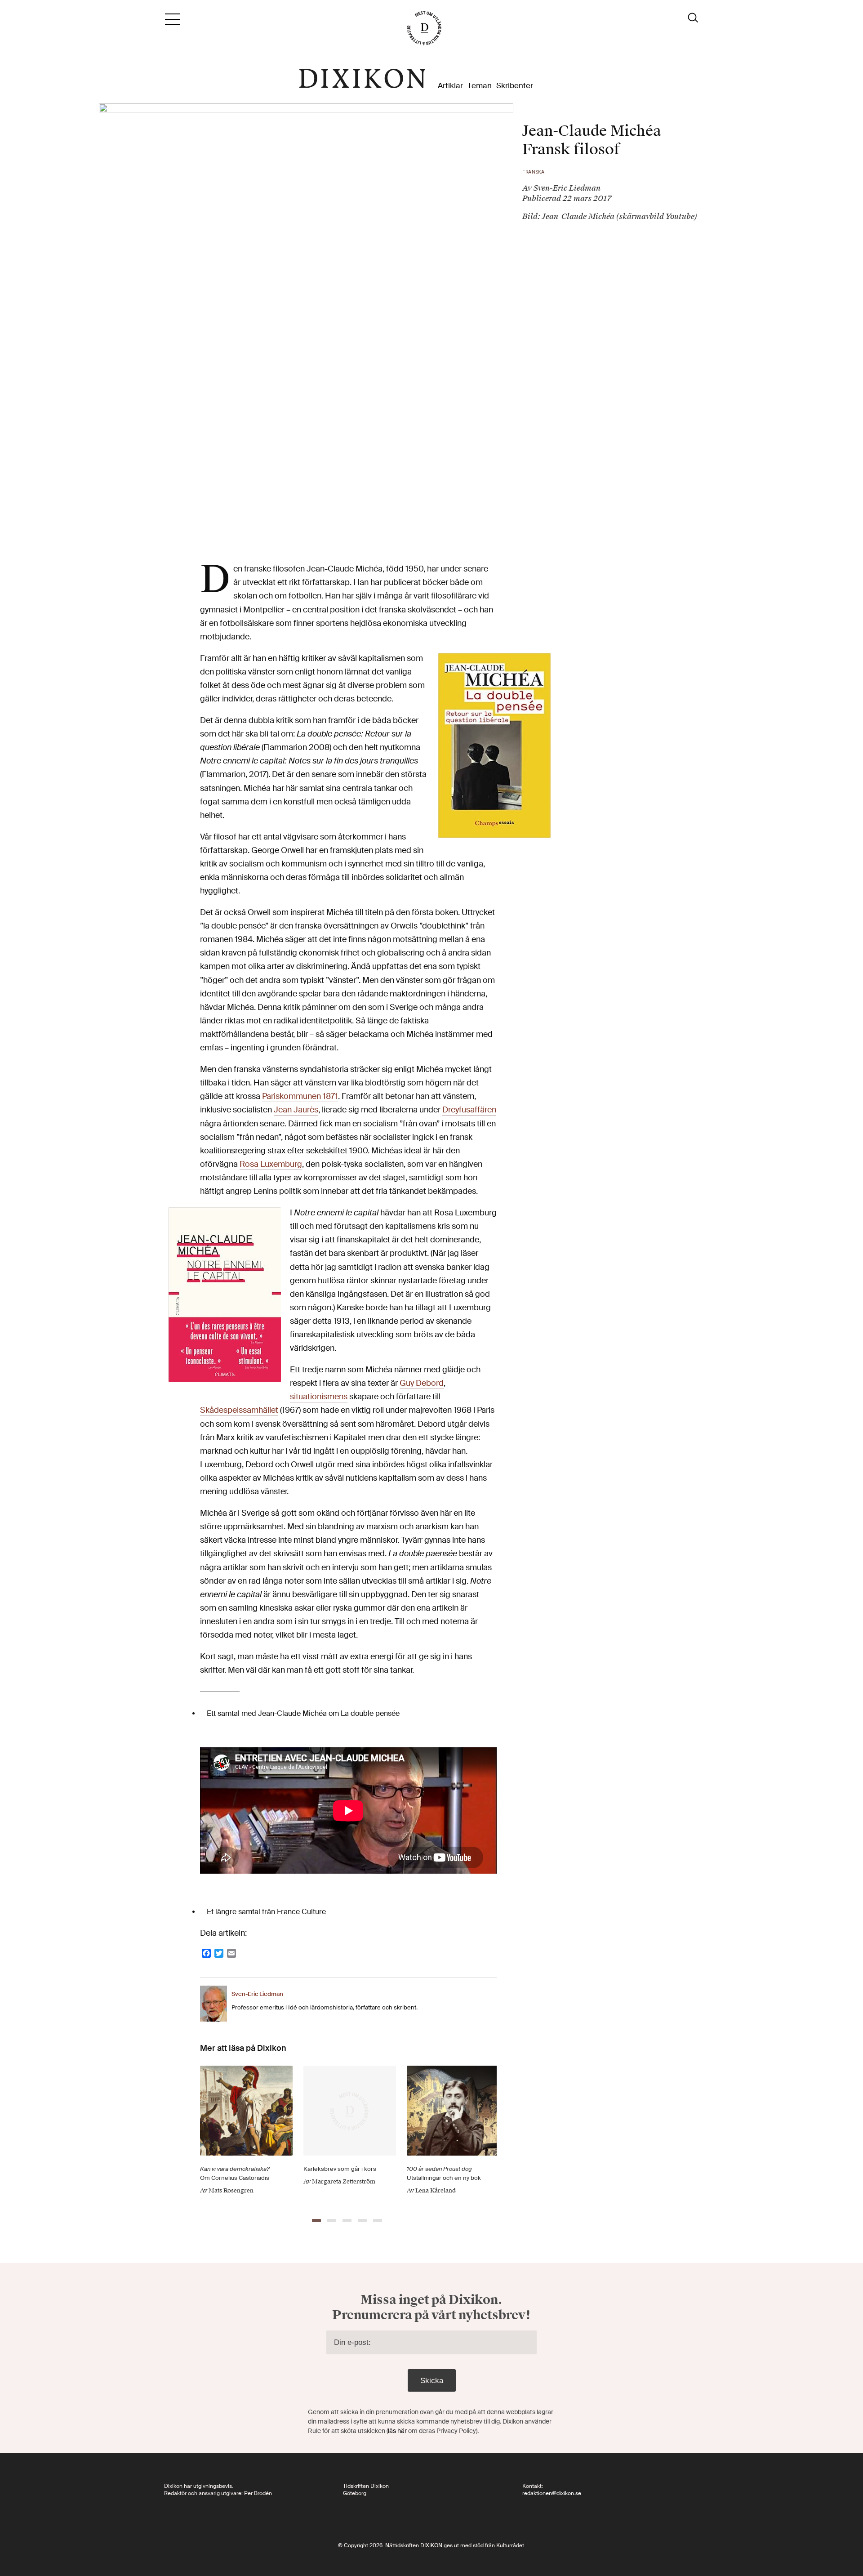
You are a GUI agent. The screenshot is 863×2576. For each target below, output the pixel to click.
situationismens (319, 1397)
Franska (534, 172)
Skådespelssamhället (239, 1410)
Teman (480, 86)
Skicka (432, 2381)
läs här (397, 2431)
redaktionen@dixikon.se (552, 2493)
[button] (316, 2221)
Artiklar (450, 86)
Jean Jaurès (296, 1110)
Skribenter (515, 86)
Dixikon (362, 79)
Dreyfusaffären (469, 1110)
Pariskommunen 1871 (300, 1096)
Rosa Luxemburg (271, 1164)
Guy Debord (422, 1383)
